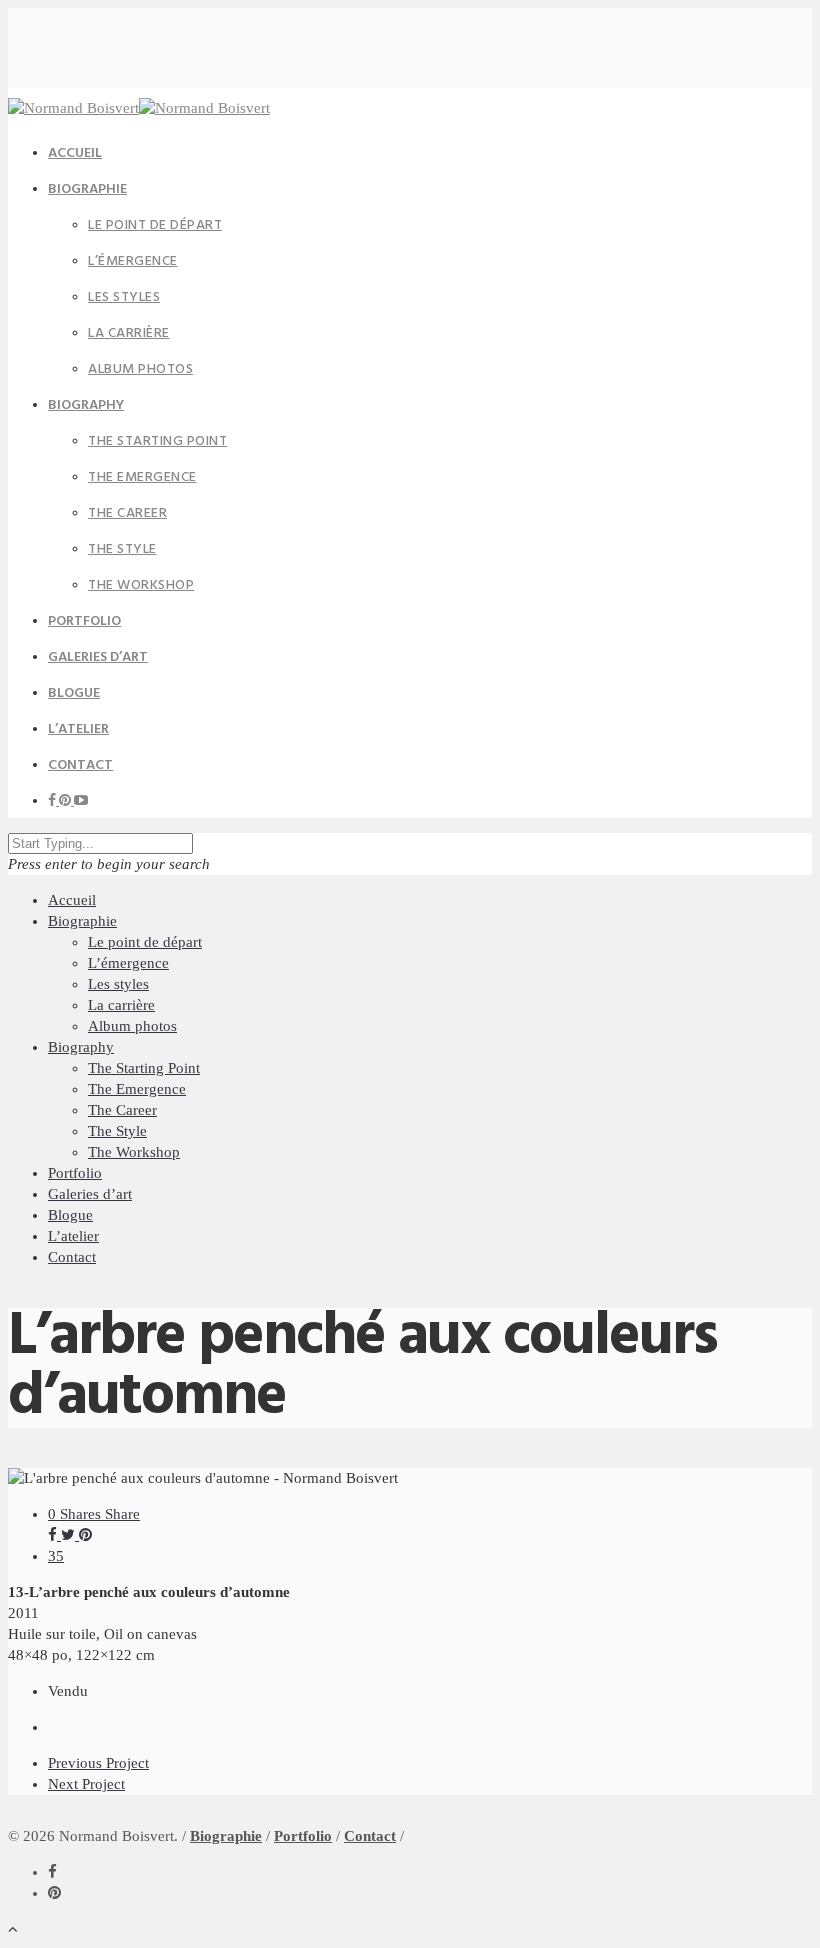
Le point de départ (155, 225)
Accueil (72, 900)
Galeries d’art (90, 1194)
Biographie (87, 189)
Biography (86, 405)
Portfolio (75, 1173)
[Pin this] (85, 1535)
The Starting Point (157, 441)
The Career (127, 513)
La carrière (129, 333)
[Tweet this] (70, 1535)
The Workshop (141, 585)
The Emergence (142, 477)
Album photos (140, 369)
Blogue (70, 1215)
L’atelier (73, 1236)
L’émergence (133, 261)
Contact (80, 765)
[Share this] (54, 1535)
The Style (122, 549)
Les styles (124, 297)
